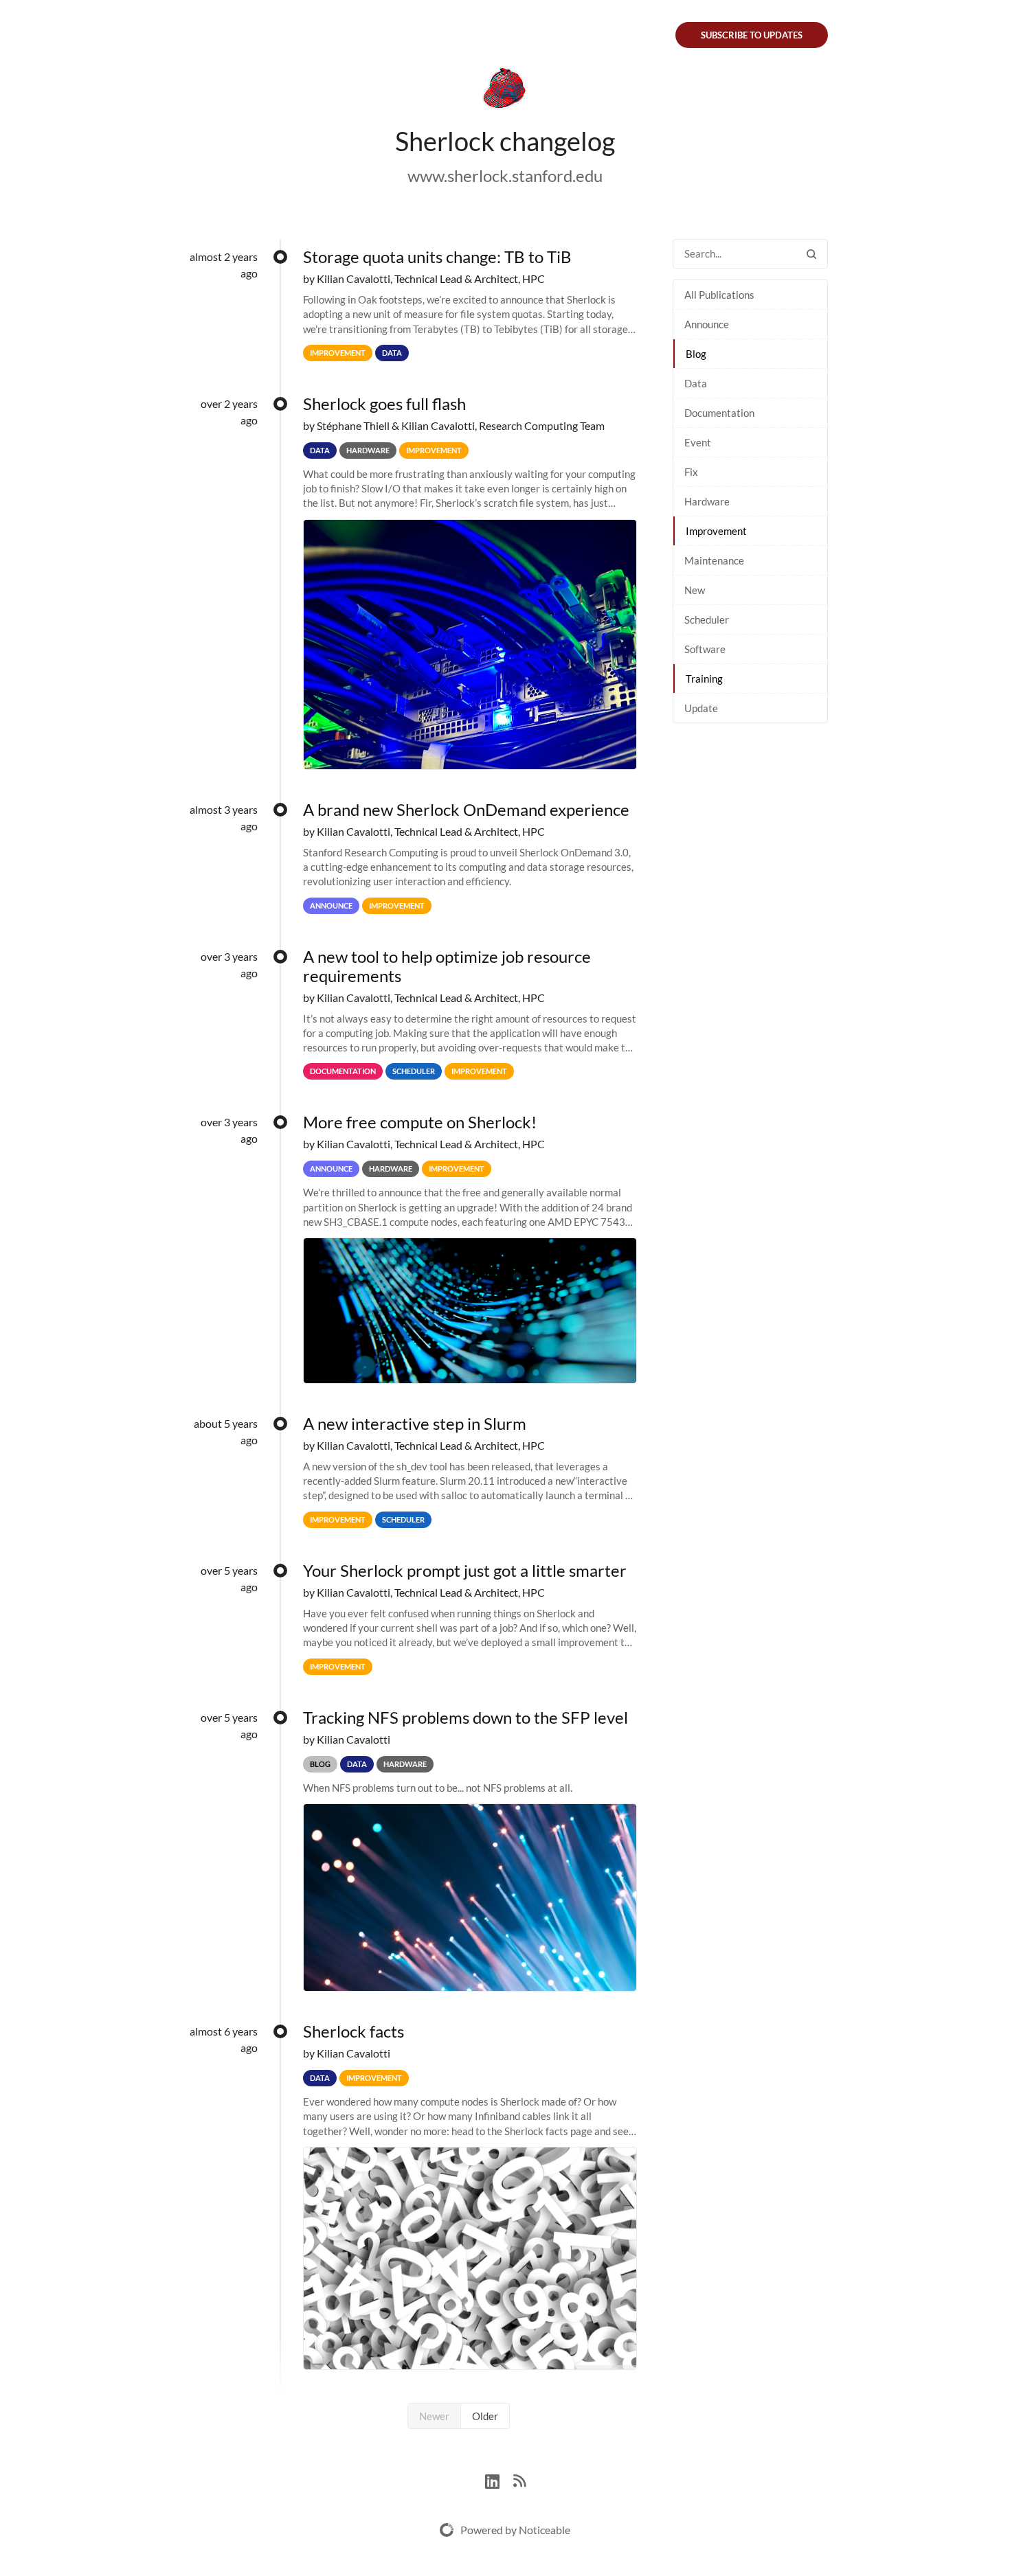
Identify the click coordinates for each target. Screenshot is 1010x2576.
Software (705, 649)
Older (485, 2416)
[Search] (811, 254)
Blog (696, 354)
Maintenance (714, 560)
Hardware (707, 501)
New (695, 590)
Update (701, 708)
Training (704, 679)
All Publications (719, 295)
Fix (691, 472)
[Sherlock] (505, 91)
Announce (707, 324)
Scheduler (707, 619)
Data (696, 383)
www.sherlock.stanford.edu (505, 175)
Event (698, 442)
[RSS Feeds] (519, 2480)
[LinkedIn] (499, 2480)
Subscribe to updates (752, 35)
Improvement (716, 531)
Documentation (719, 413)
